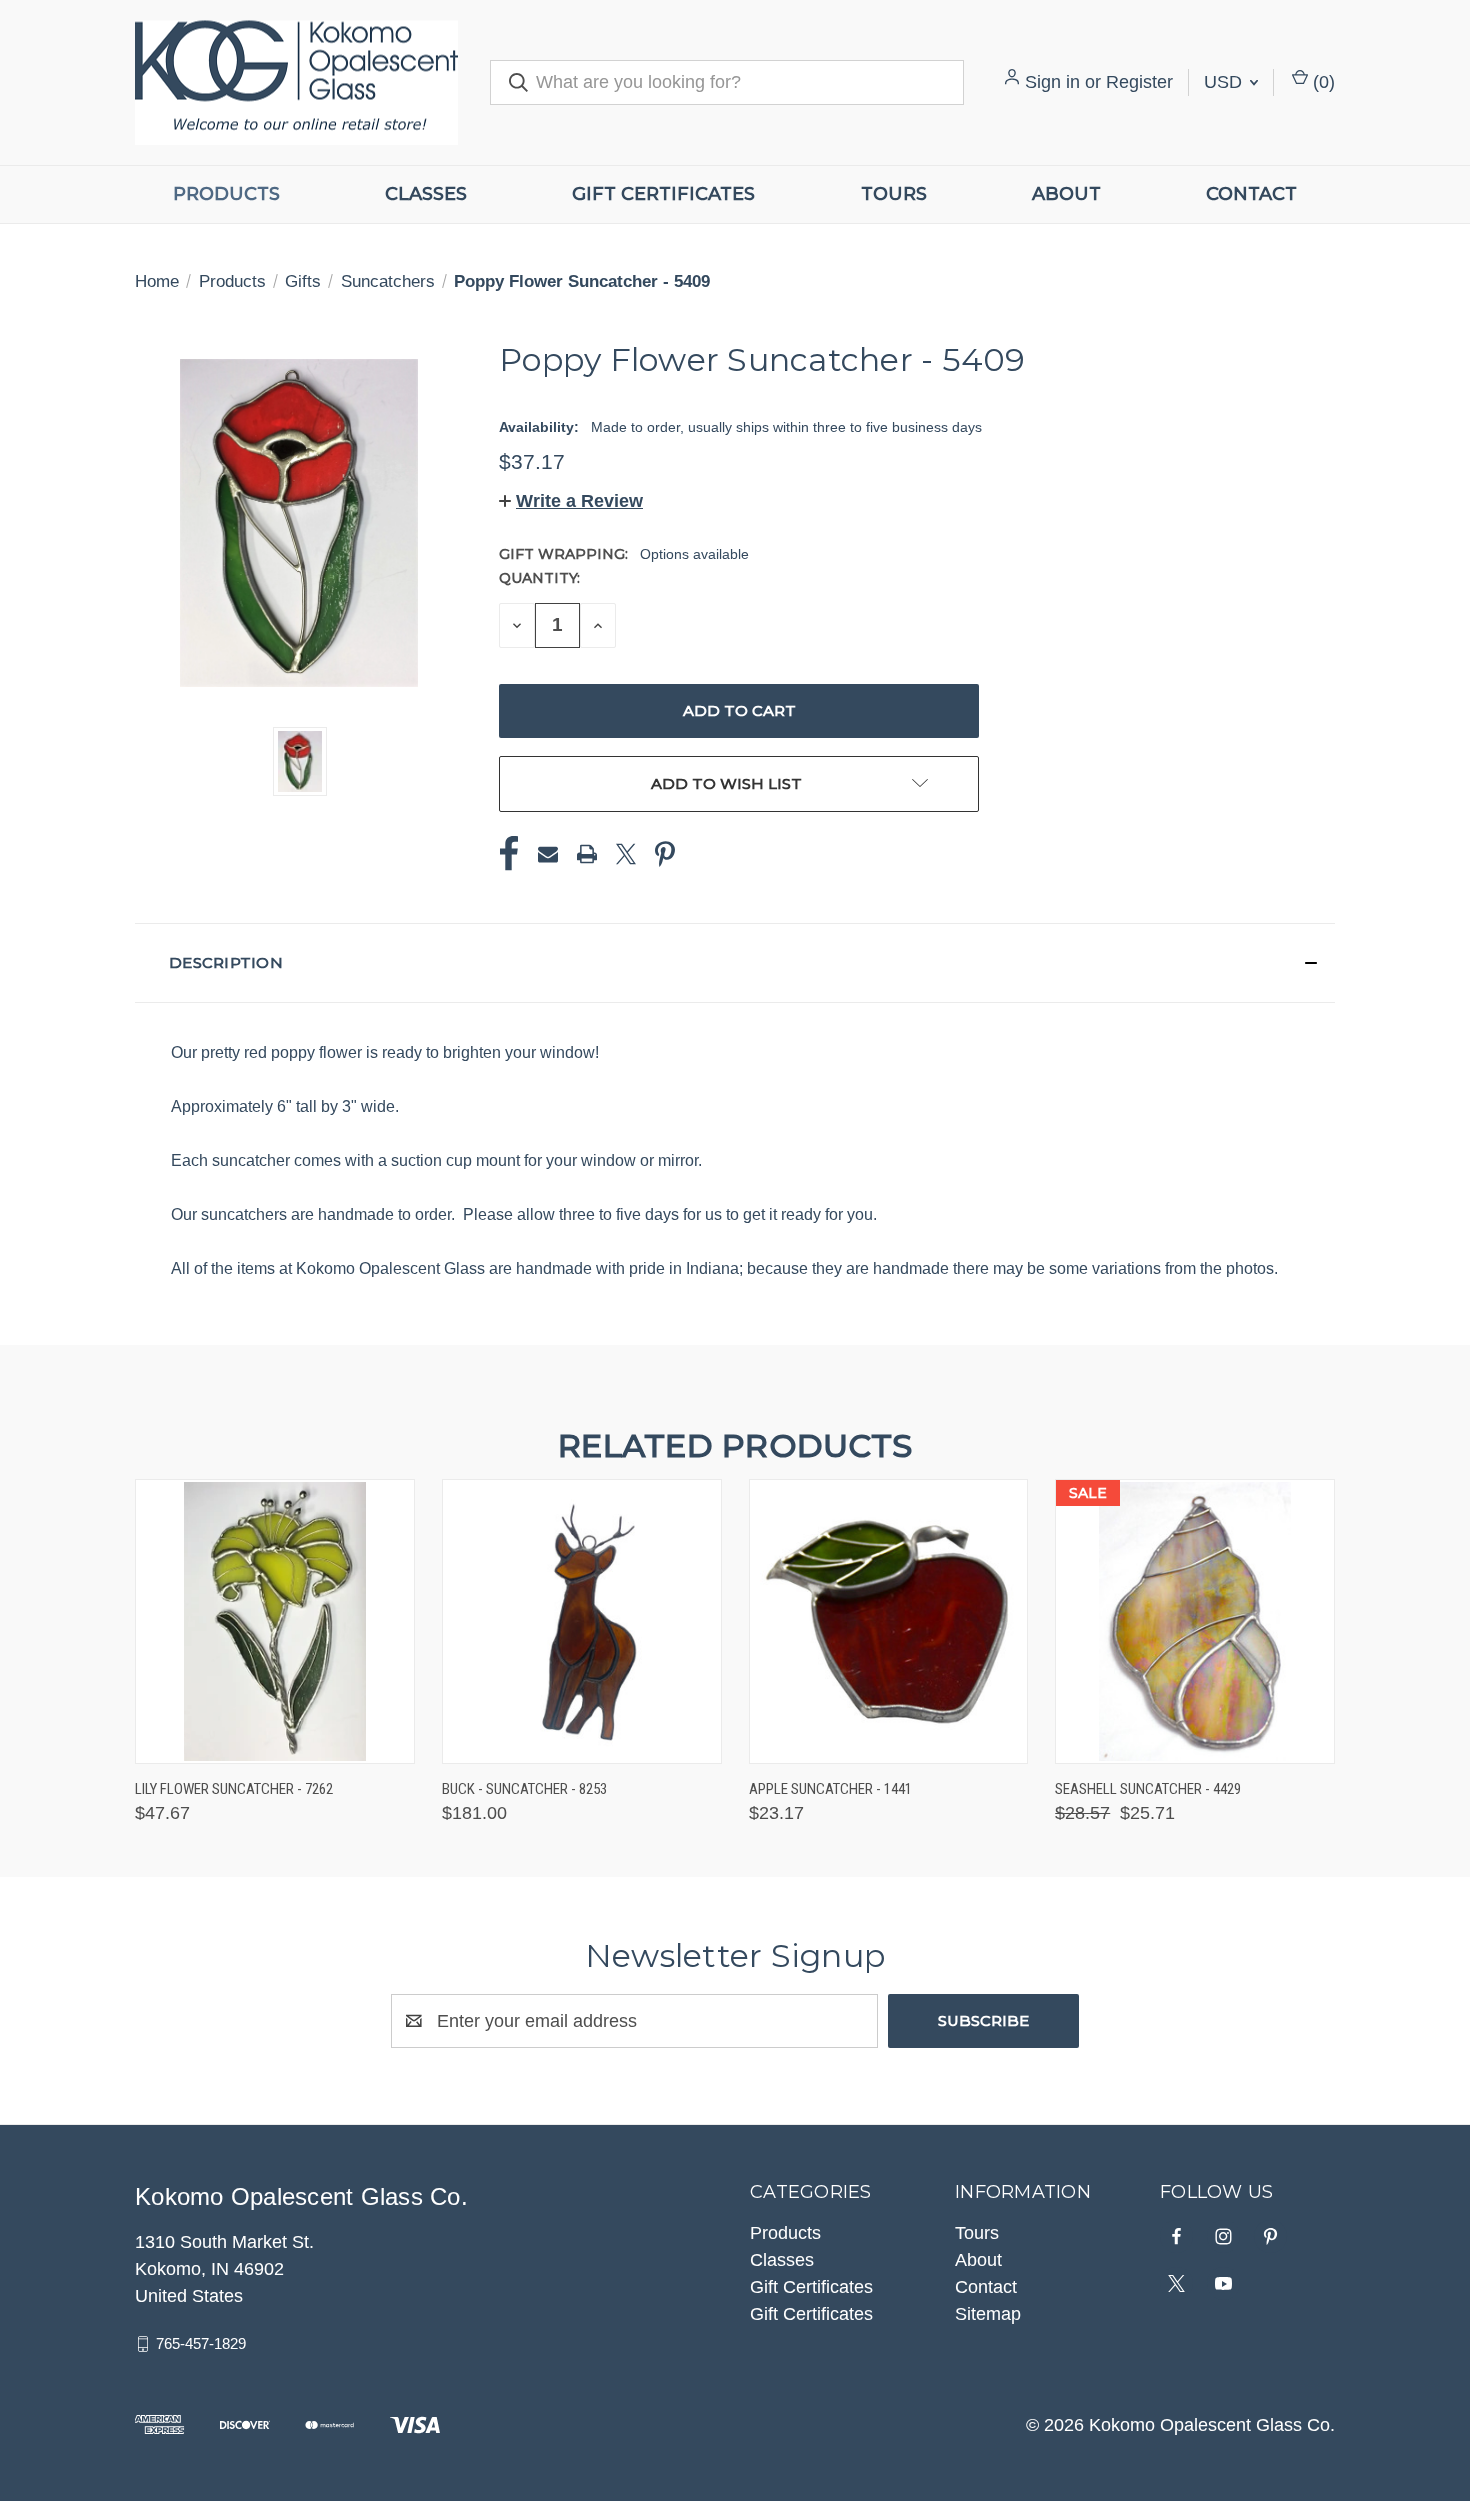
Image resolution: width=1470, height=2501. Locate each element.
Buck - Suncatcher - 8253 (524, 1789)
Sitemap (988, 2314)
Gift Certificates (663, 194)
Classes (426, 194)
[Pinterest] (665, 854)
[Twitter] (626, 854)
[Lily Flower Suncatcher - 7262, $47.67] (275, 1621)
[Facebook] (509, 854)
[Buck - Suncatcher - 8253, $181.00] (582, 1621)
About (1066, 194)
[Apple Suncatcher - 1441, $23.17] (889, 1621)
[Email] (548, 854)
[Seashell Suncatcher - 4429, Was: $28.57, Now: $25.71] (1195, 1621)
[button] (571, 501)
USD (1225, 82)
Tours (894, 194)
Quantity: (539, 578)
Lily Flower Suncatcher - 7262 (234, 1789)
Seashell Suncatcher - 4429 (1148, 1789)
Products (226, 194)
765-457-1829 (201, 2343)
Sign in (1052, 82)
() (1321, 82)
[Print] (587, 854)
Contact (1251, 194)
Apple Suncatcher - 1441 (830, 1789)
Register (1139, 82)
